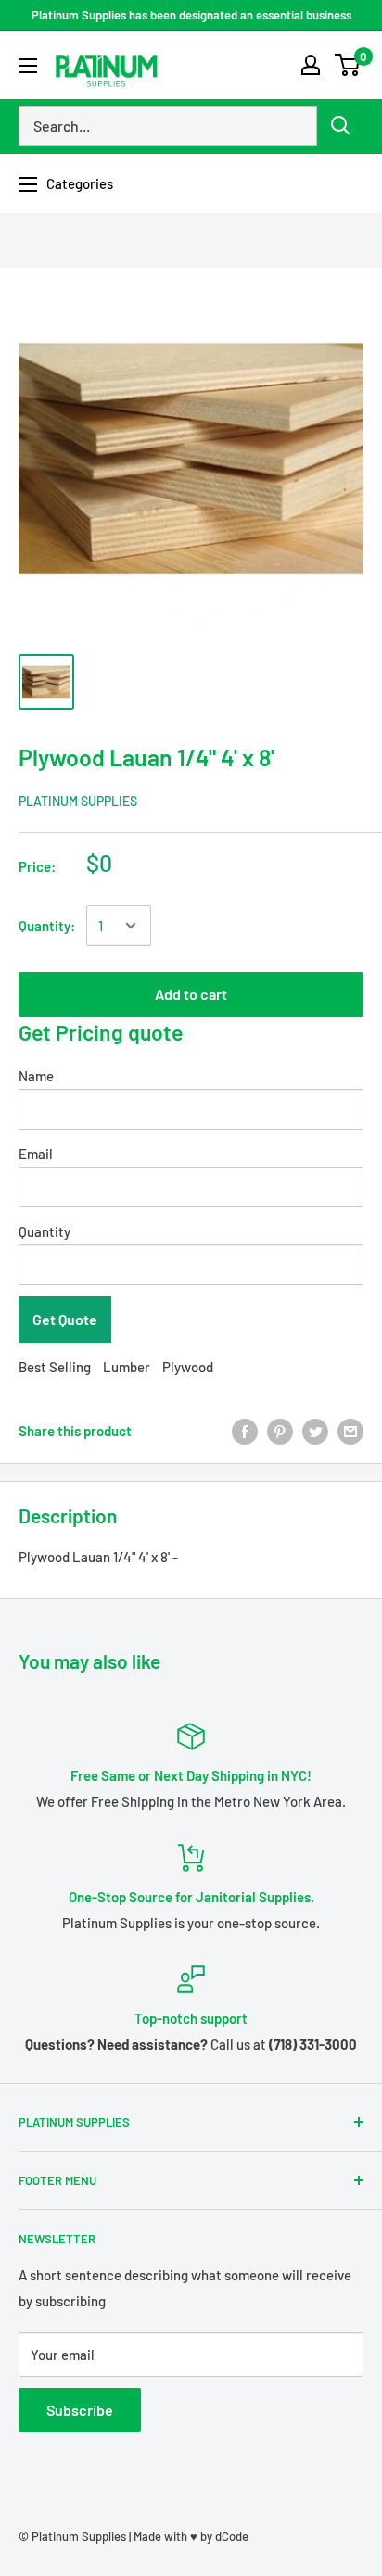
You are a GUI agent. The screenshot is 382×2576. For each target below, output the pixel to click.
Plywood (188, 1367)
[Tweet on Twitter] (315, 1431)
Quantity (45, 1231)
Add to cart (191, 994)
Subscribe (80, 2410)
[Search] (340, 126)
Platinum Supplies (78, 801)
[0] (348, 65)
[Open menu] (28, 66)
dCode (232, 2536)
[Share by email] (350, 1431)
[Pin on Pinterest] (280, 1431)
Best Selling (55, 1367)
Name (36, 1076)
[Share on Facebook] (245, 1431)
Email (36, 1154)
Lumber (127, 1367)
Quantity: (47, 926)
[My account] (311, 65)
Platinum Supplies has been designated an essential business (191, 15)
